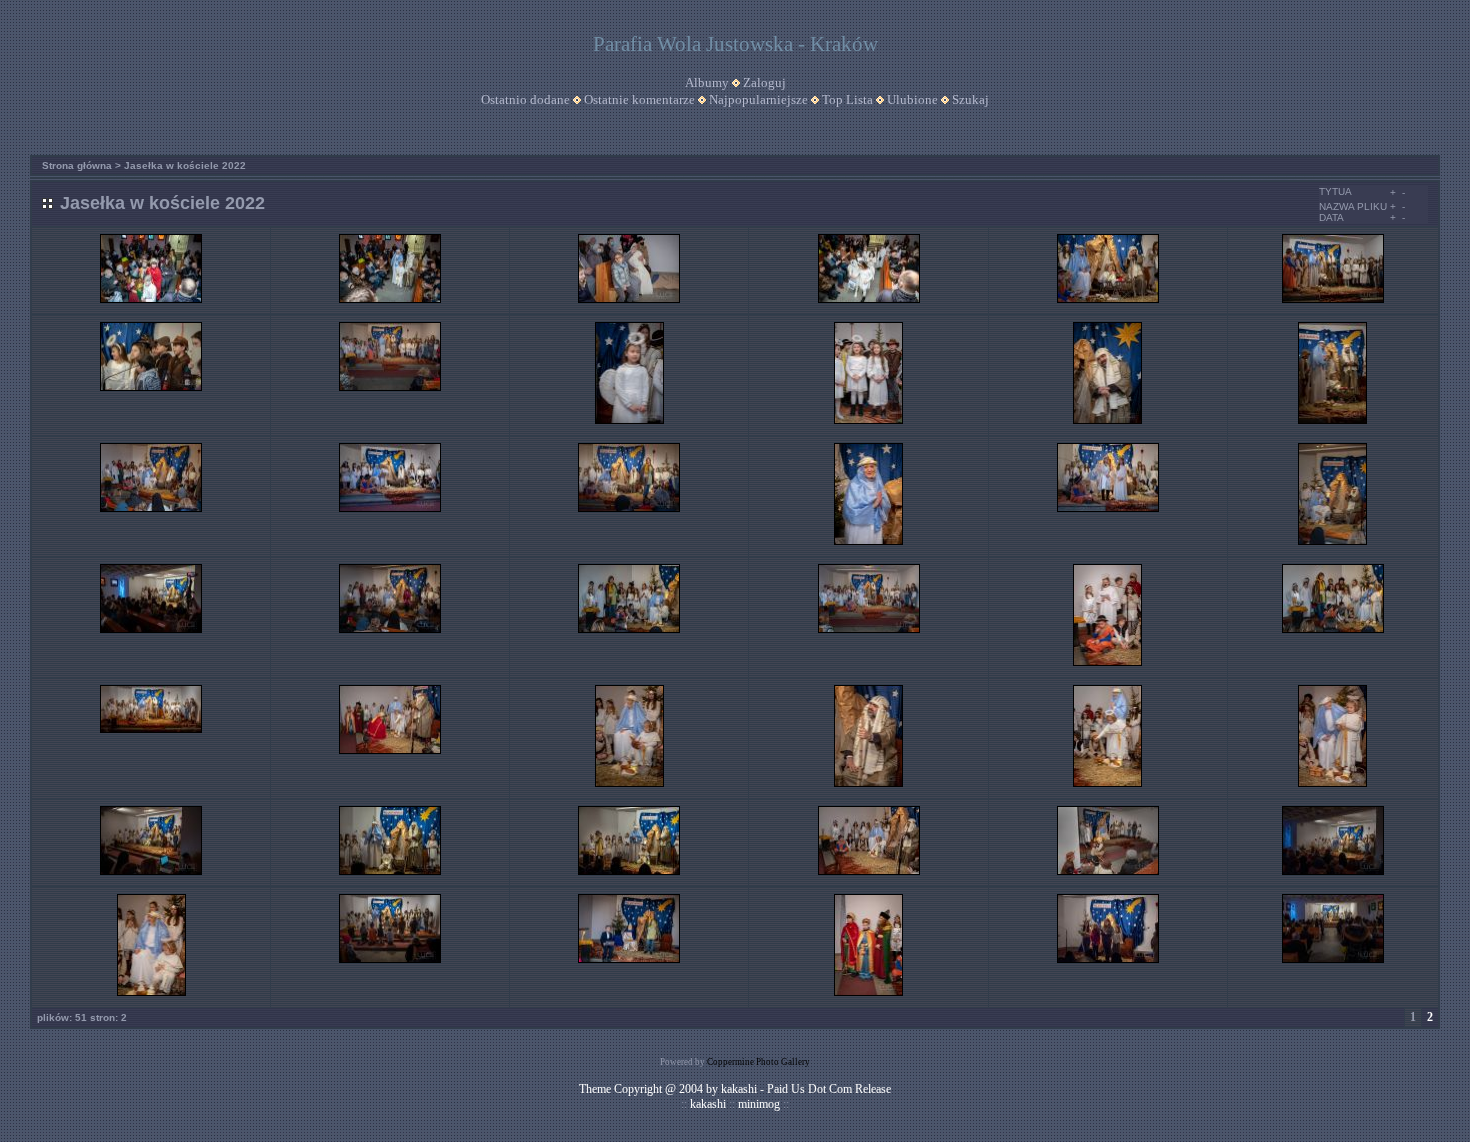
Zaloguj (764, 82)
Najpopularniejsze (758, 99)
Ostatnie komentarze (639, 99)
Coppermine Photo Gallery (758, 1062)
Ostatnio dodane (525, 99)
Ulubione (912, 99)
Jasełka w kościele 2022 (185, 165)
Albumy (707, 82)
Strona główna (77, 165)
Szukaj (970, 99)
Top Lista (847, 99)
